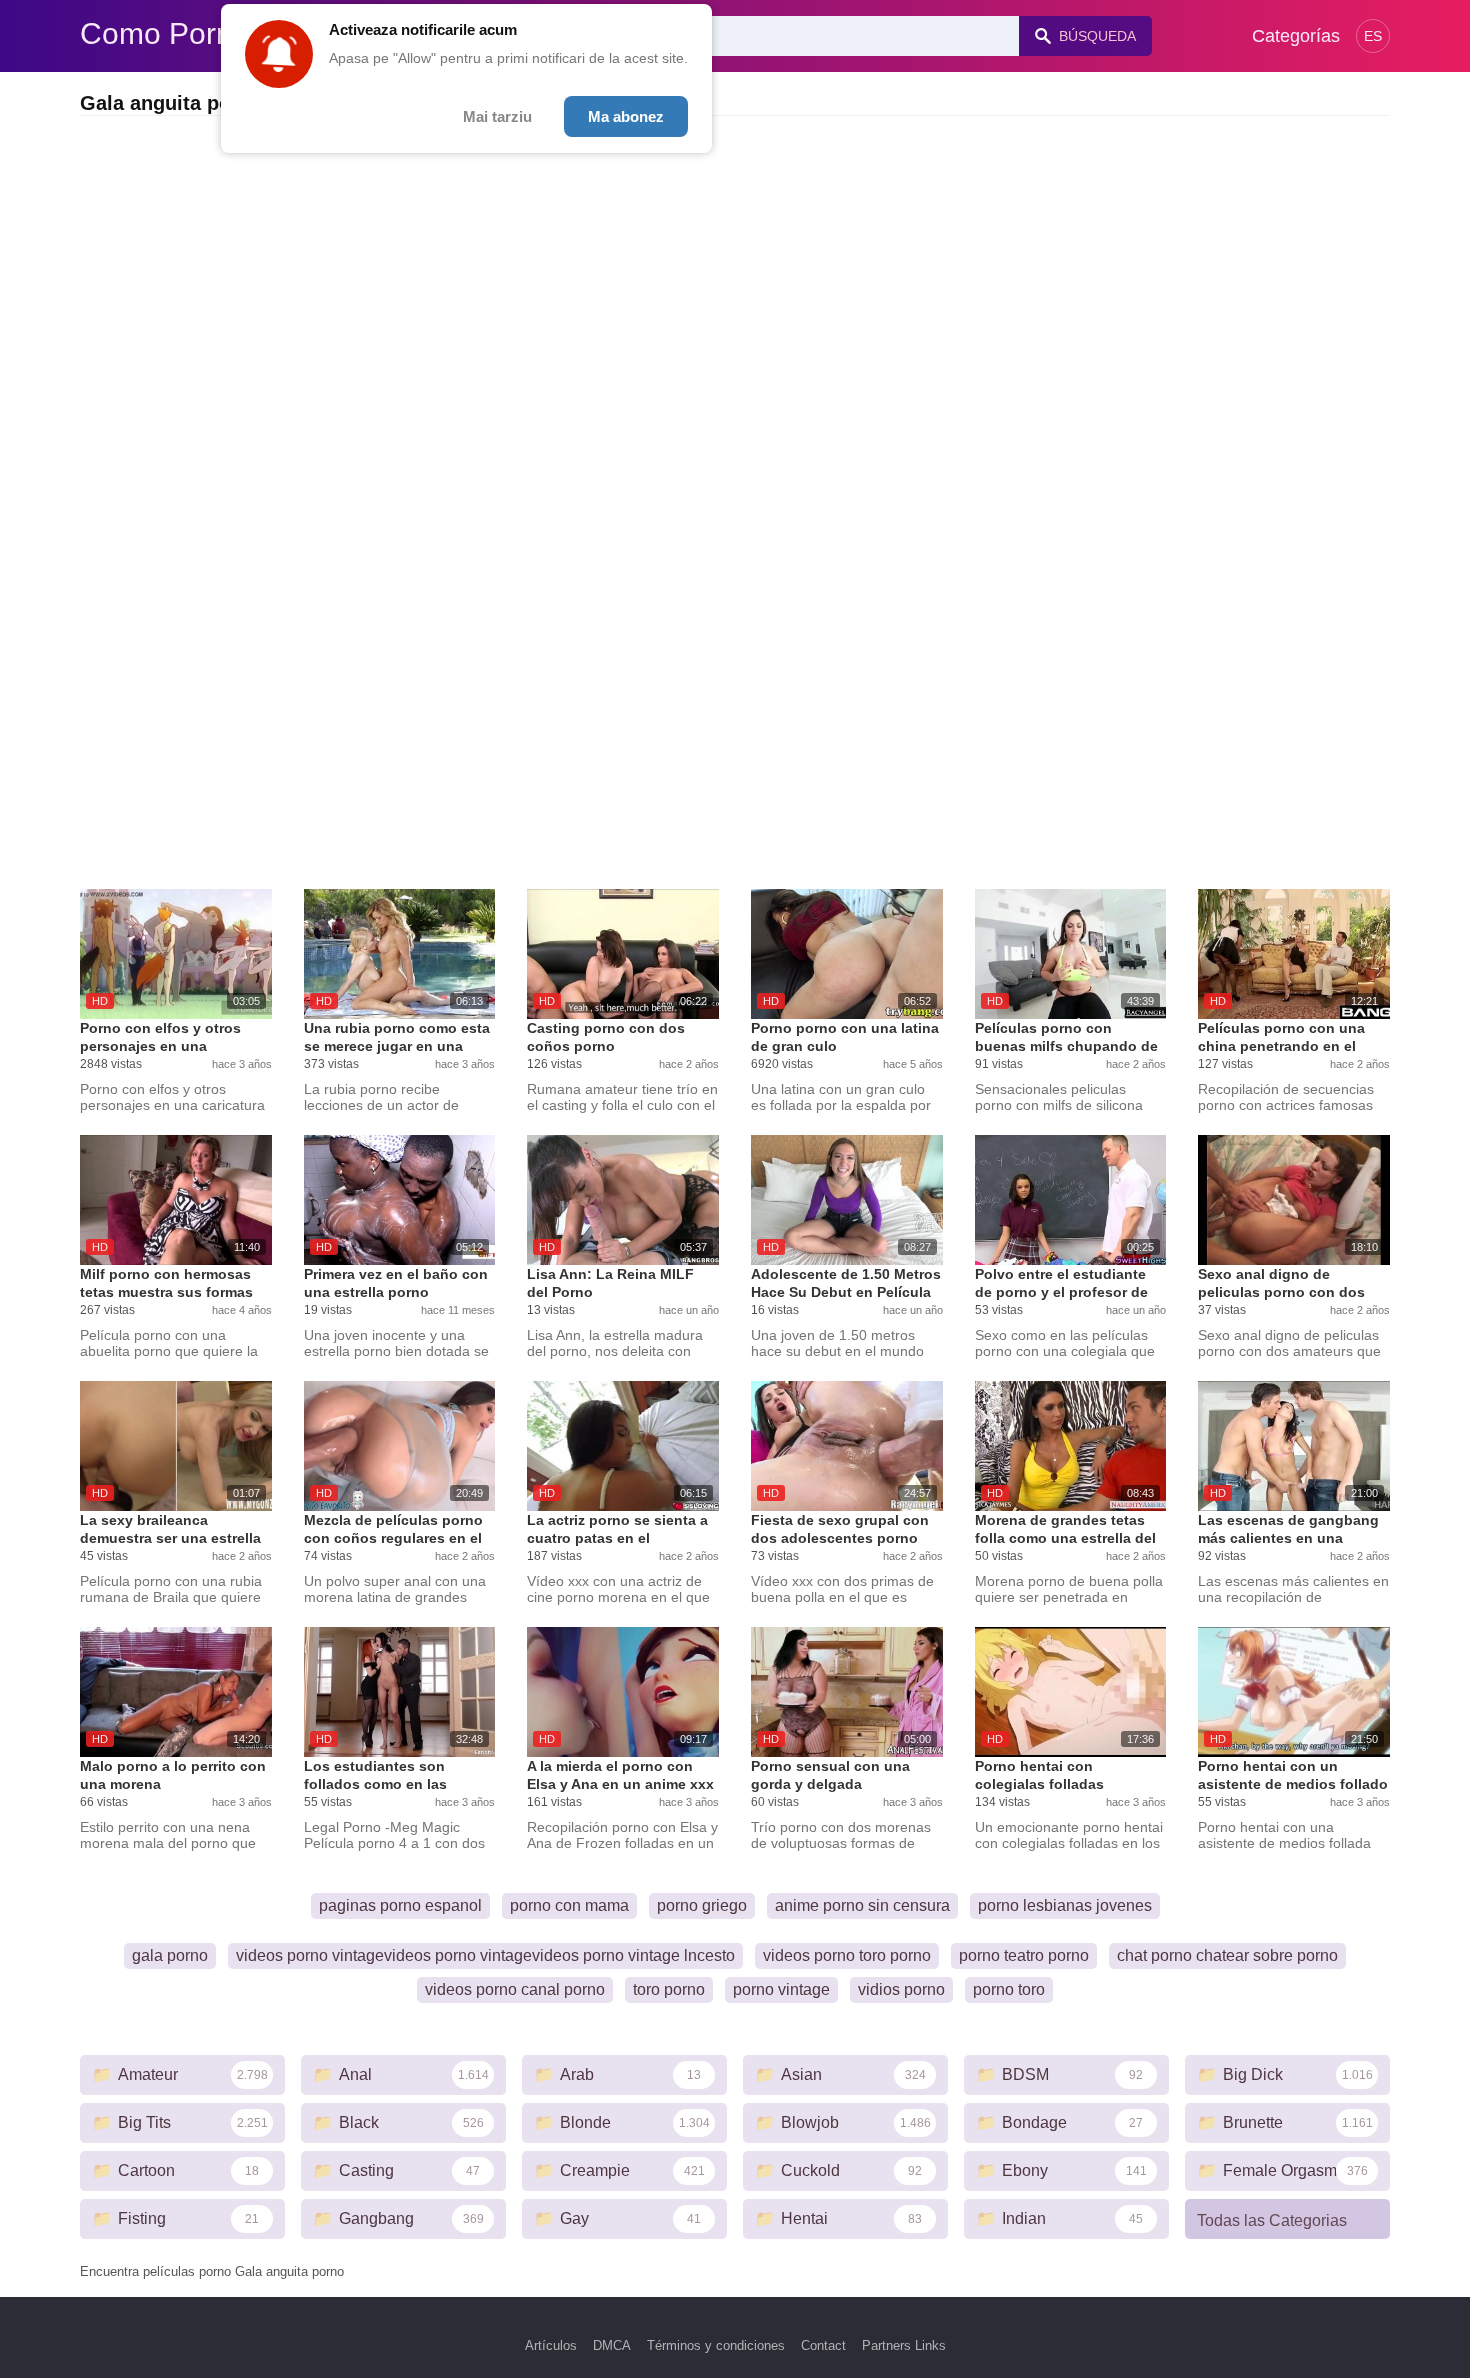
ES (1373, 36)
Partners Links (904, 2345)
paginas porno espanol (400, 1905)
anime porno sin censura (862, 1905)
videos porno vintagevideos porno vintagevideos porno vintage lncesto (485, 1955)
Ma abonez (626, 116)
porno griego (702, 1905)
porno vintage (781, 1989)
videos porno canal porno (515, 1989)
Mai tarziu (497, 116)
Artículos (551, 2345)
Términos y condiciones (716, 2345)
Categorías (1296, 36)
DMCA (612, 2345)
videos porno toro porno (847, 1955)
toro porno (669, 1989)
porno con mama (569, 1905)
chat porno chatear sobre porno (1227, 1955)
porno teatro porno (1024, 1955)
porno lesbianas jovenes (1065, 1905)
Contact (823, 2345)
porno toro (1009, 1989)
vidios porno (901, 1989)
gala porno (170, 1955)
